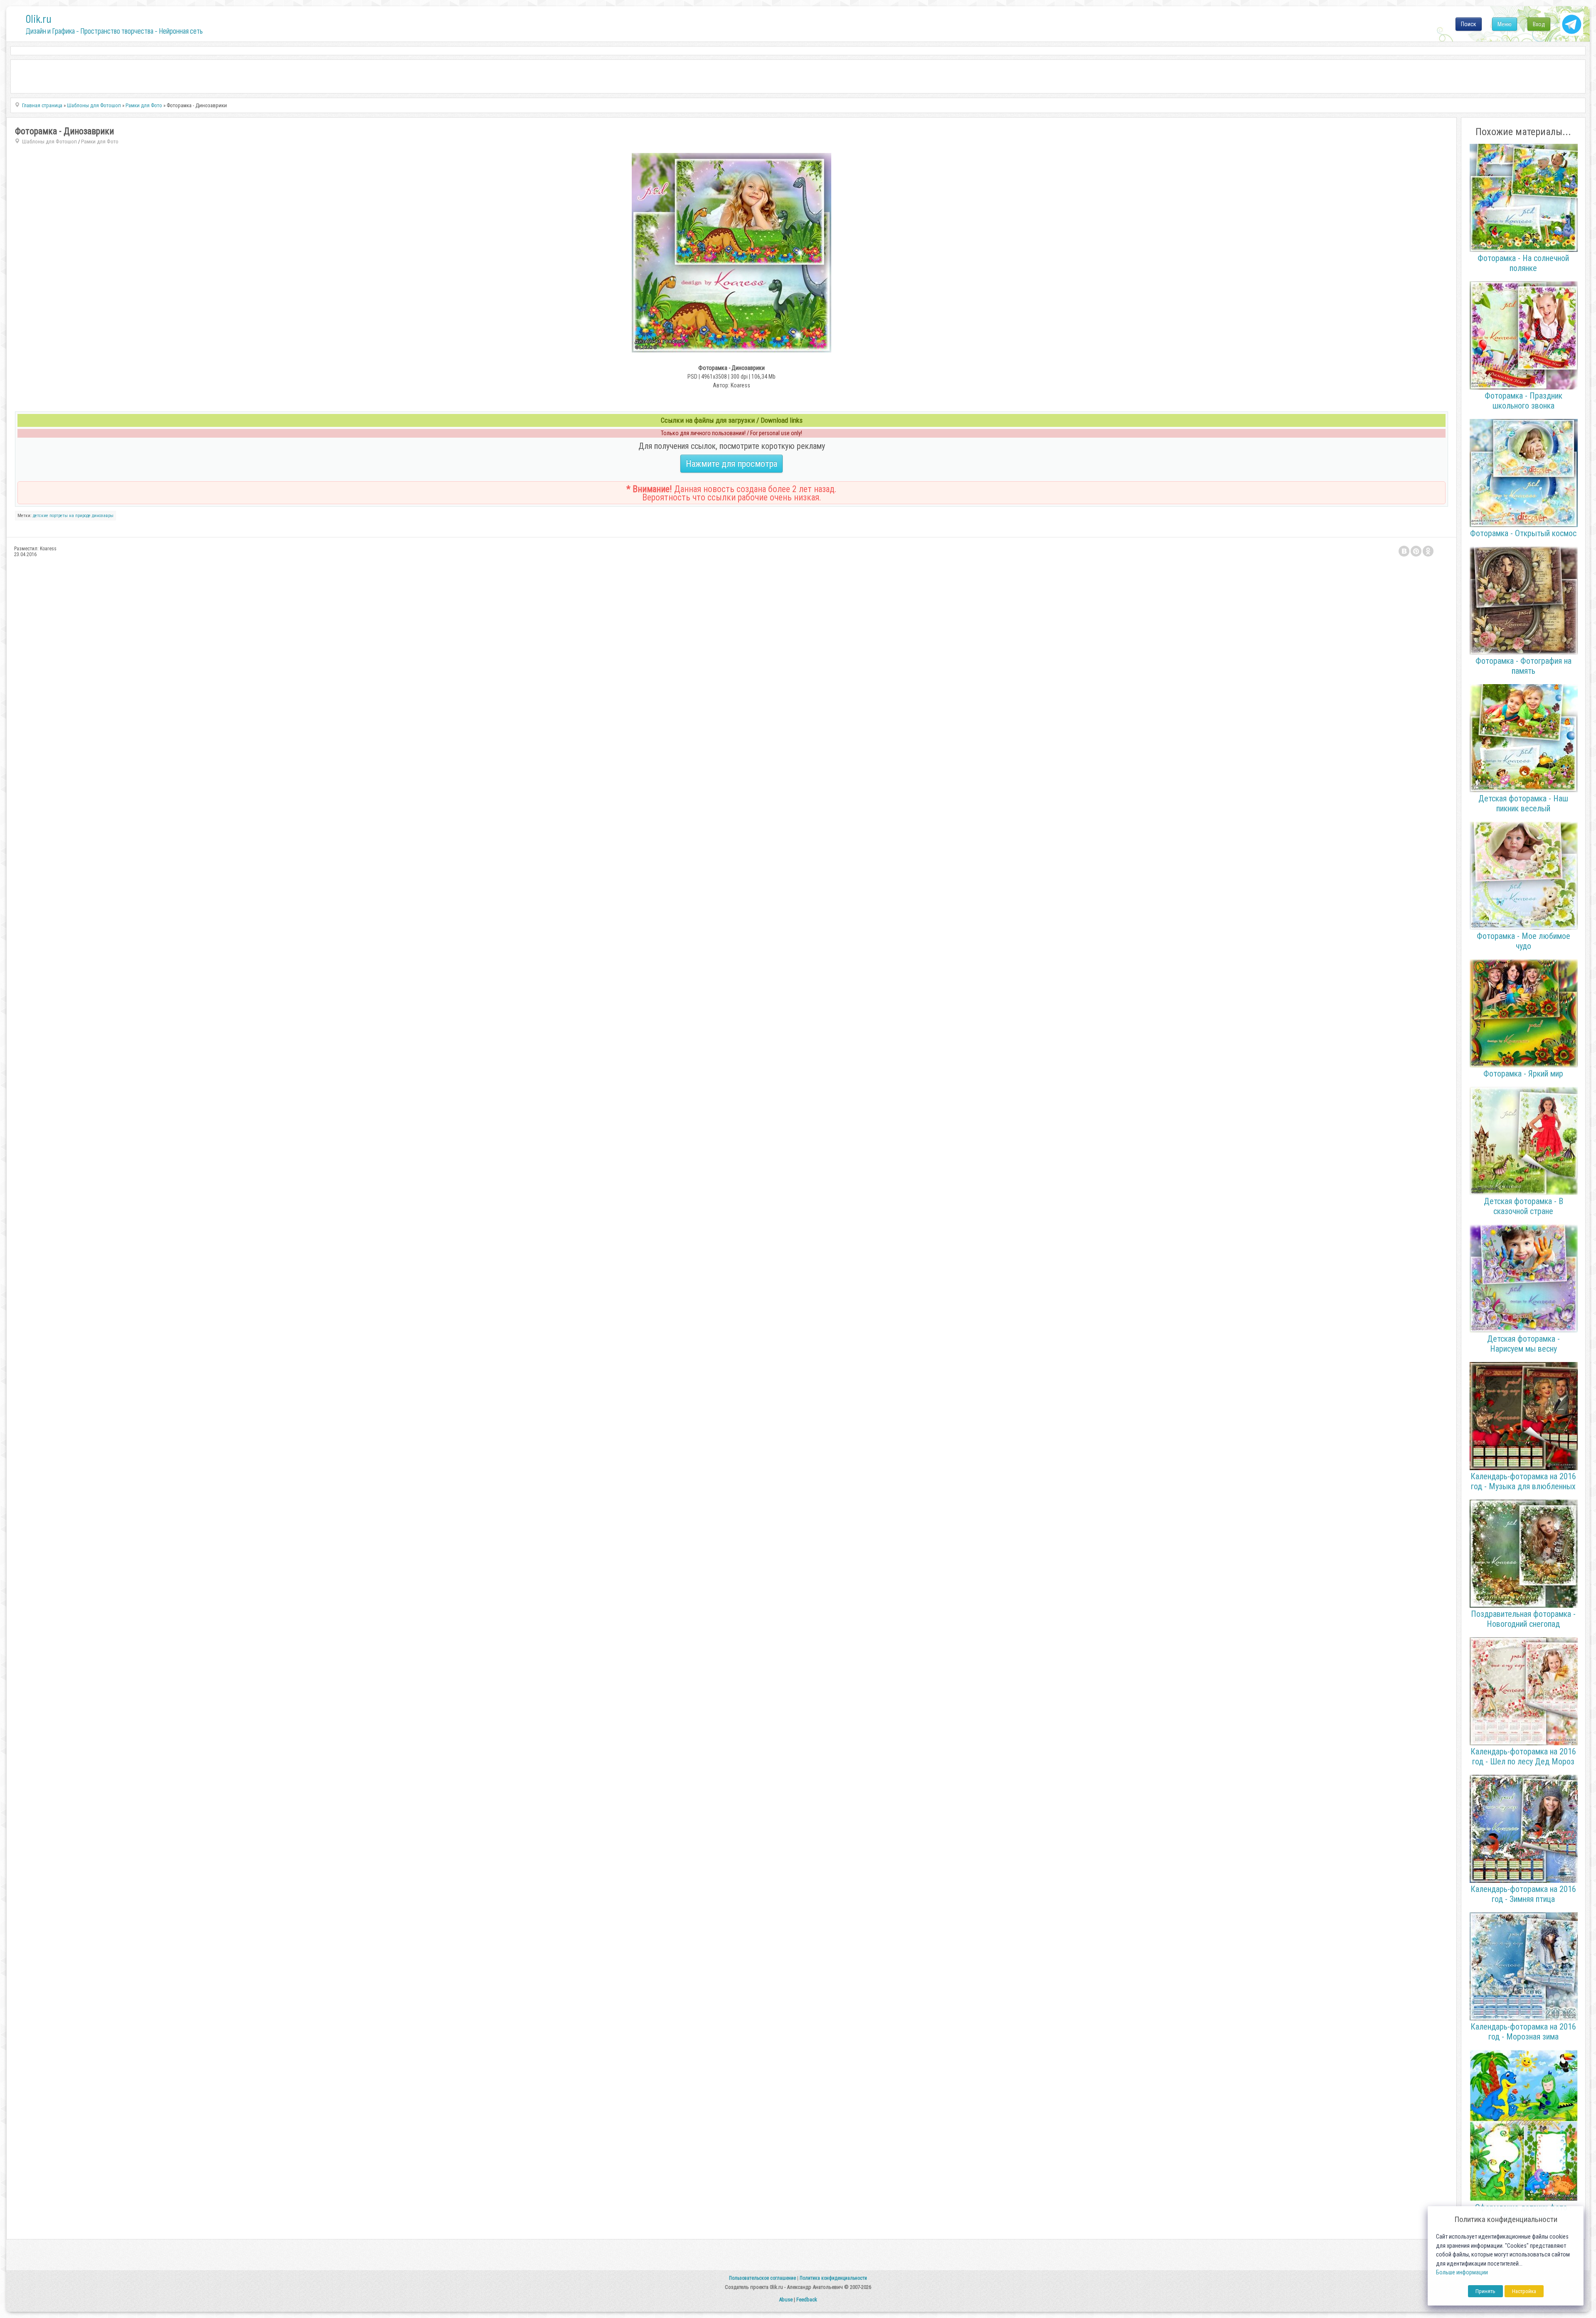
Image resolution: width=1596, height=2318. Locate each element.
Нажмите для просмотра (731, 464)
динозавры (103, 516)
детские (41, 516)
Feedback (807, 2300)
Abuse (786, 2300)
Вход (1539, 24)
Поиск (1469, 24)
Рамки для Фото (100, 142)
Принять (1485, 2291)
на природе (80, 516)
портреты (59, 516)
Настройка (1524, 2291)
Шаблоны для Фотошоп (49, 142)
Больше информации (1462, 2272)
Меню (1505, 24)
